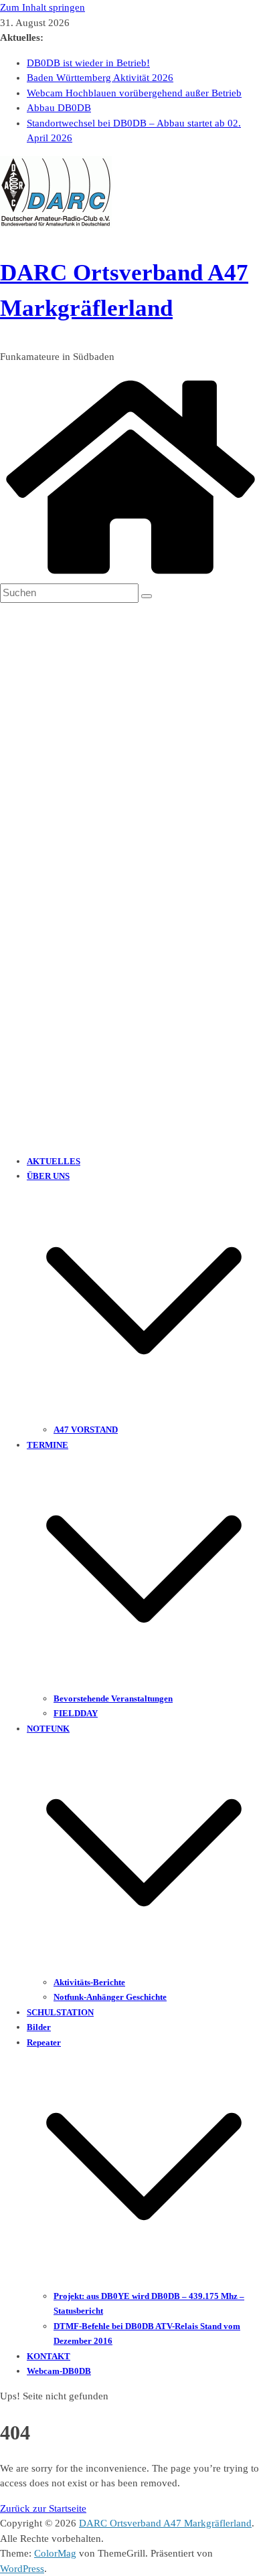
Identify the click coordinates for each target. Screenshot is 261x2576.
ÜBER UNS (48, 1176)
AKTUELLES (54, 1161)
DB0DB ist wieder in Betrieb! (88, 63)
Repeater (44, 2042)
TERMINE (48, 1445)
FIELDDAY (76, 1713)
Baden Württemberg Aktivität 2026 (100, 78)
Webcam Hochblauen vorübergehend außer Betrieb (134, 93)
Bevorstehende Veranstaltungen (113, 1698)
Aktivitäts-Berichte (89, 1982)
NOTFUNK (48, 1729)
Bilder (39, 2027)
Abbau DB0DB (59, 108)
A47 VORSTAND (86, 1430)
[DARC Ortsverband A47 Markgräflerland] (130, 576)
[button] (144, 1414)
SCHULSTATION (60, 2012)
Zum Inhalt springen (42, 7)
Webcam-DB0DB (59, 2371)
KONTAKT (49, 2356)
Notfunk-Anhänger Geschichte (110, 1997)
